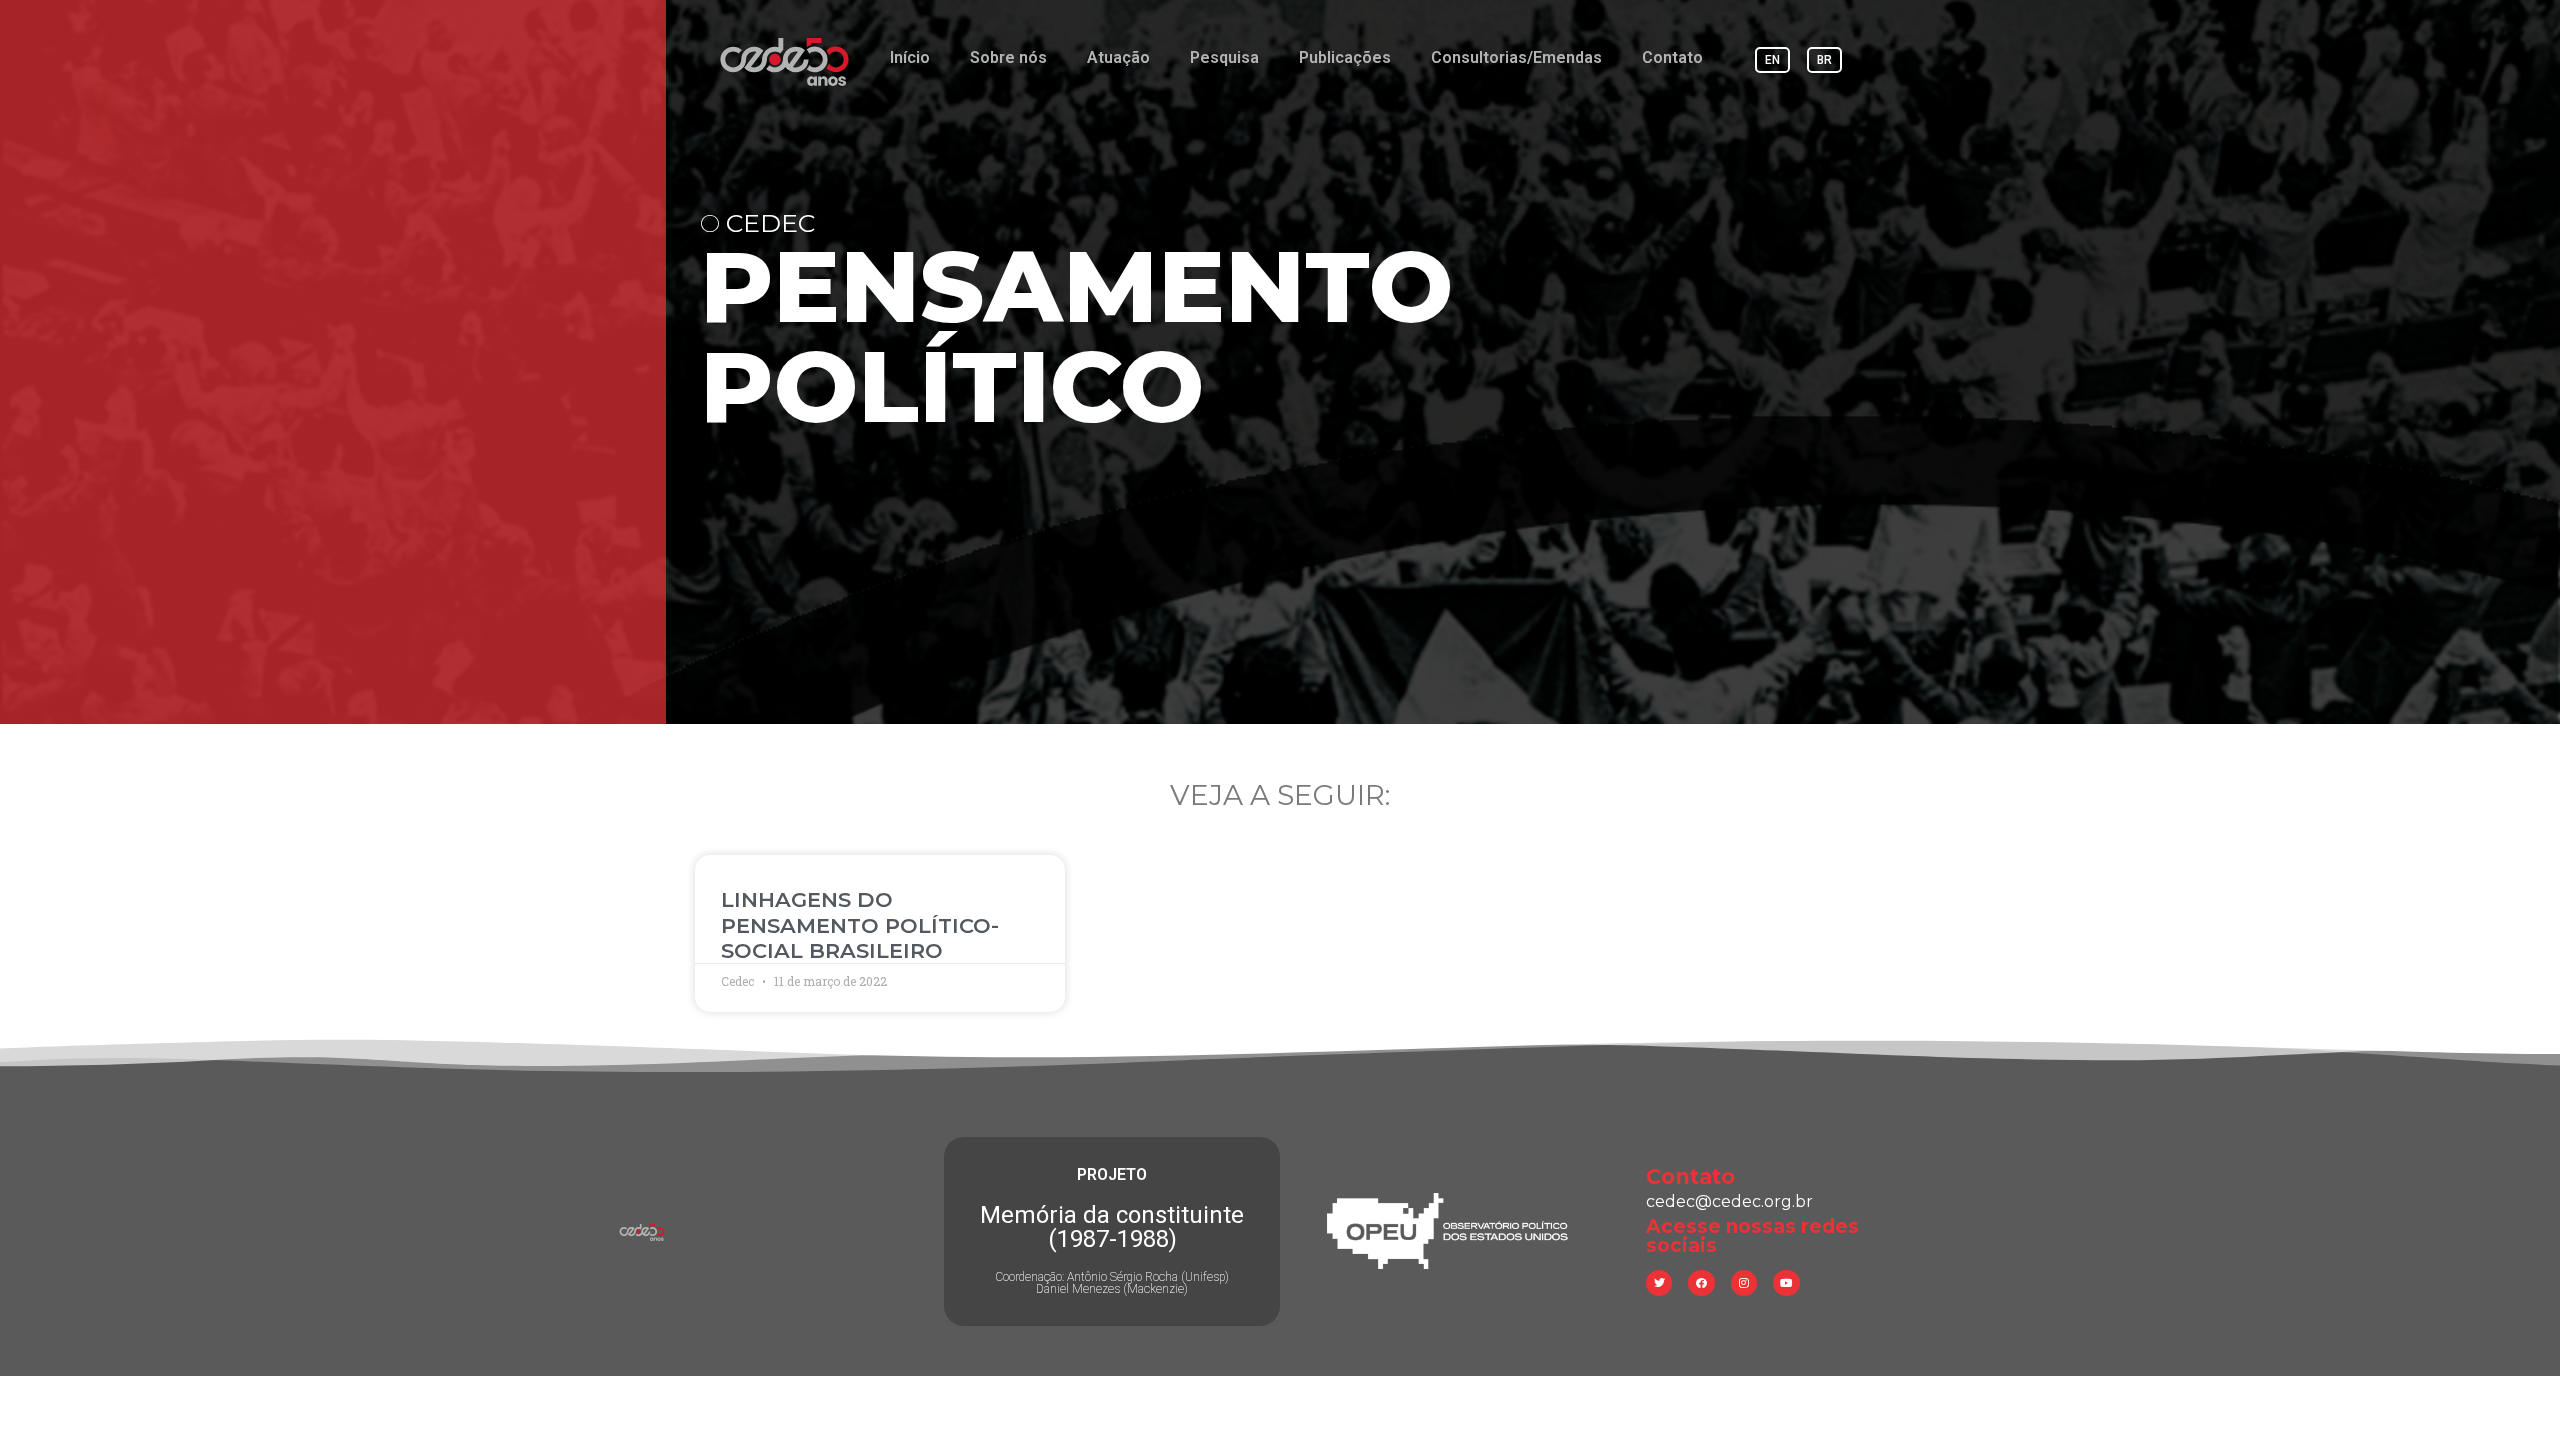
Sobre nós (1008, 57)
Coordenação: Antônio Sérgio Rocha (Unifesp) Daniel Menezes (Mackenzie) (1112, 1283)
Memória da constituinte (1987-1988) (1112, 1227)
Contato (1672, 57)
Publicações (1345, 57)
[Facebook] (1701, 1283)
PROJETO (1112, 1174)
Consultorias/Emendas (1516, 57)
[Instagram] (1744, 1283)
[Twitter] (1659, 1283)
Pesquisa (1224, 57)
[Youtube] (1786, 1283)
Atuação (1118, 57)
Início (910, 57)
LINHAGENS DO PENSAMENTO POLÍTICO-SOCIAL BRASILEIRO (860, 924)
